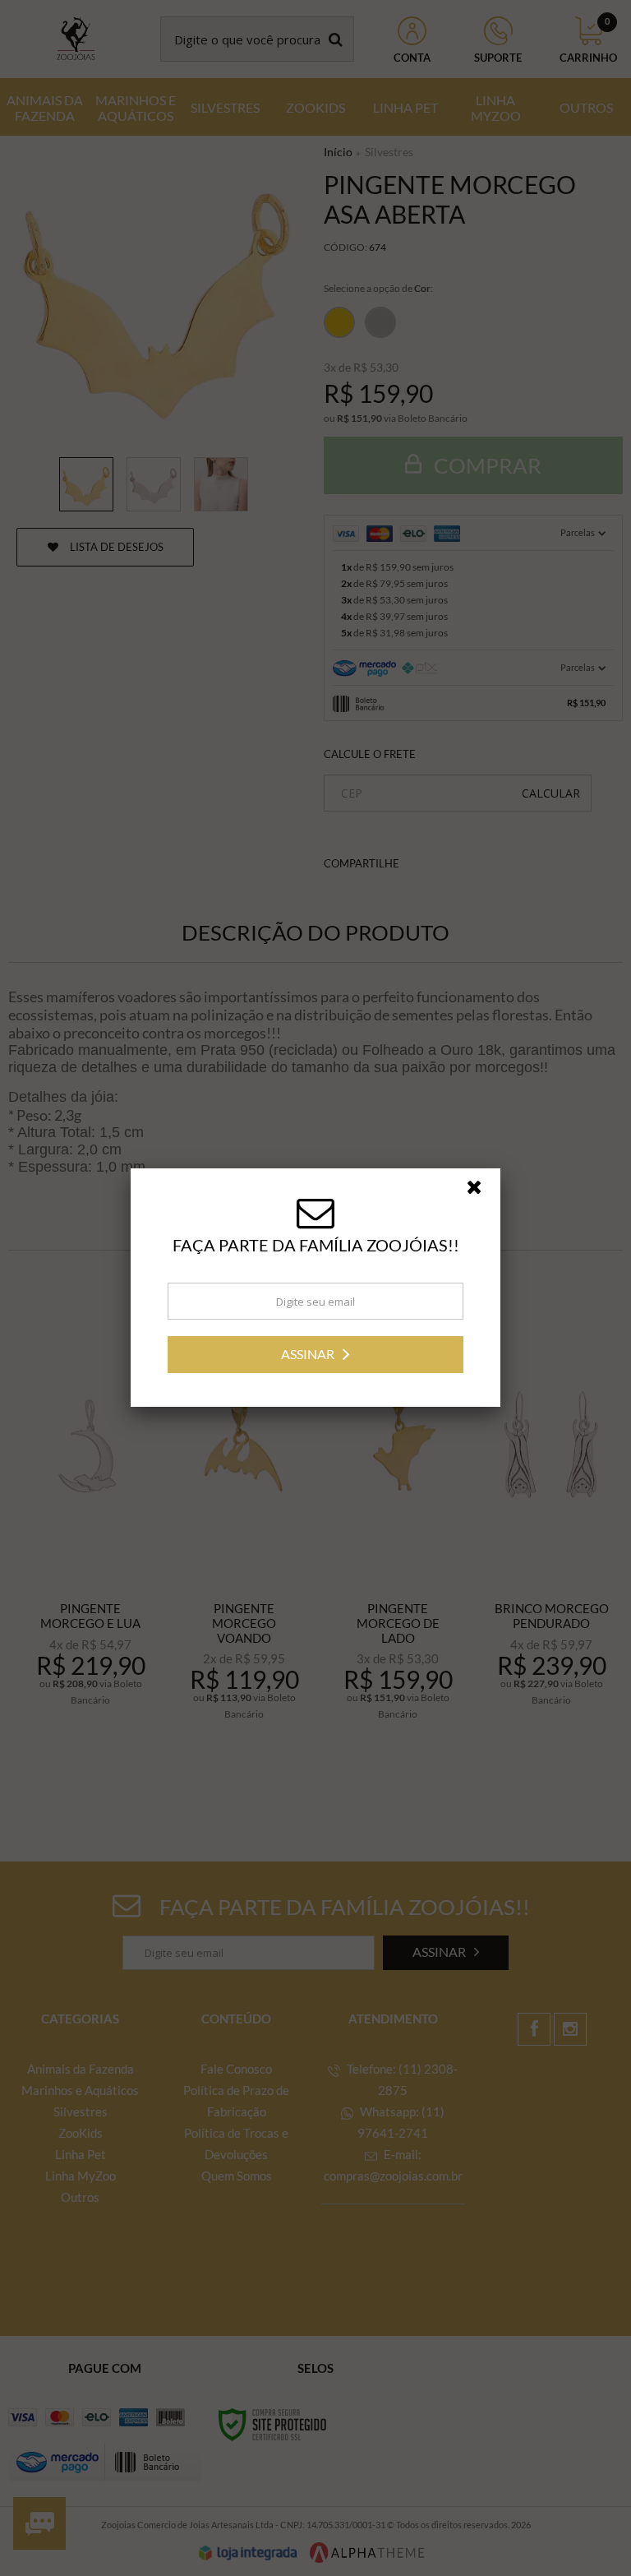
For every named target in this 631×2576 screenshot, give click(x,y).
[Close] (481, 1191)
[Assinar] (315, 1355)
